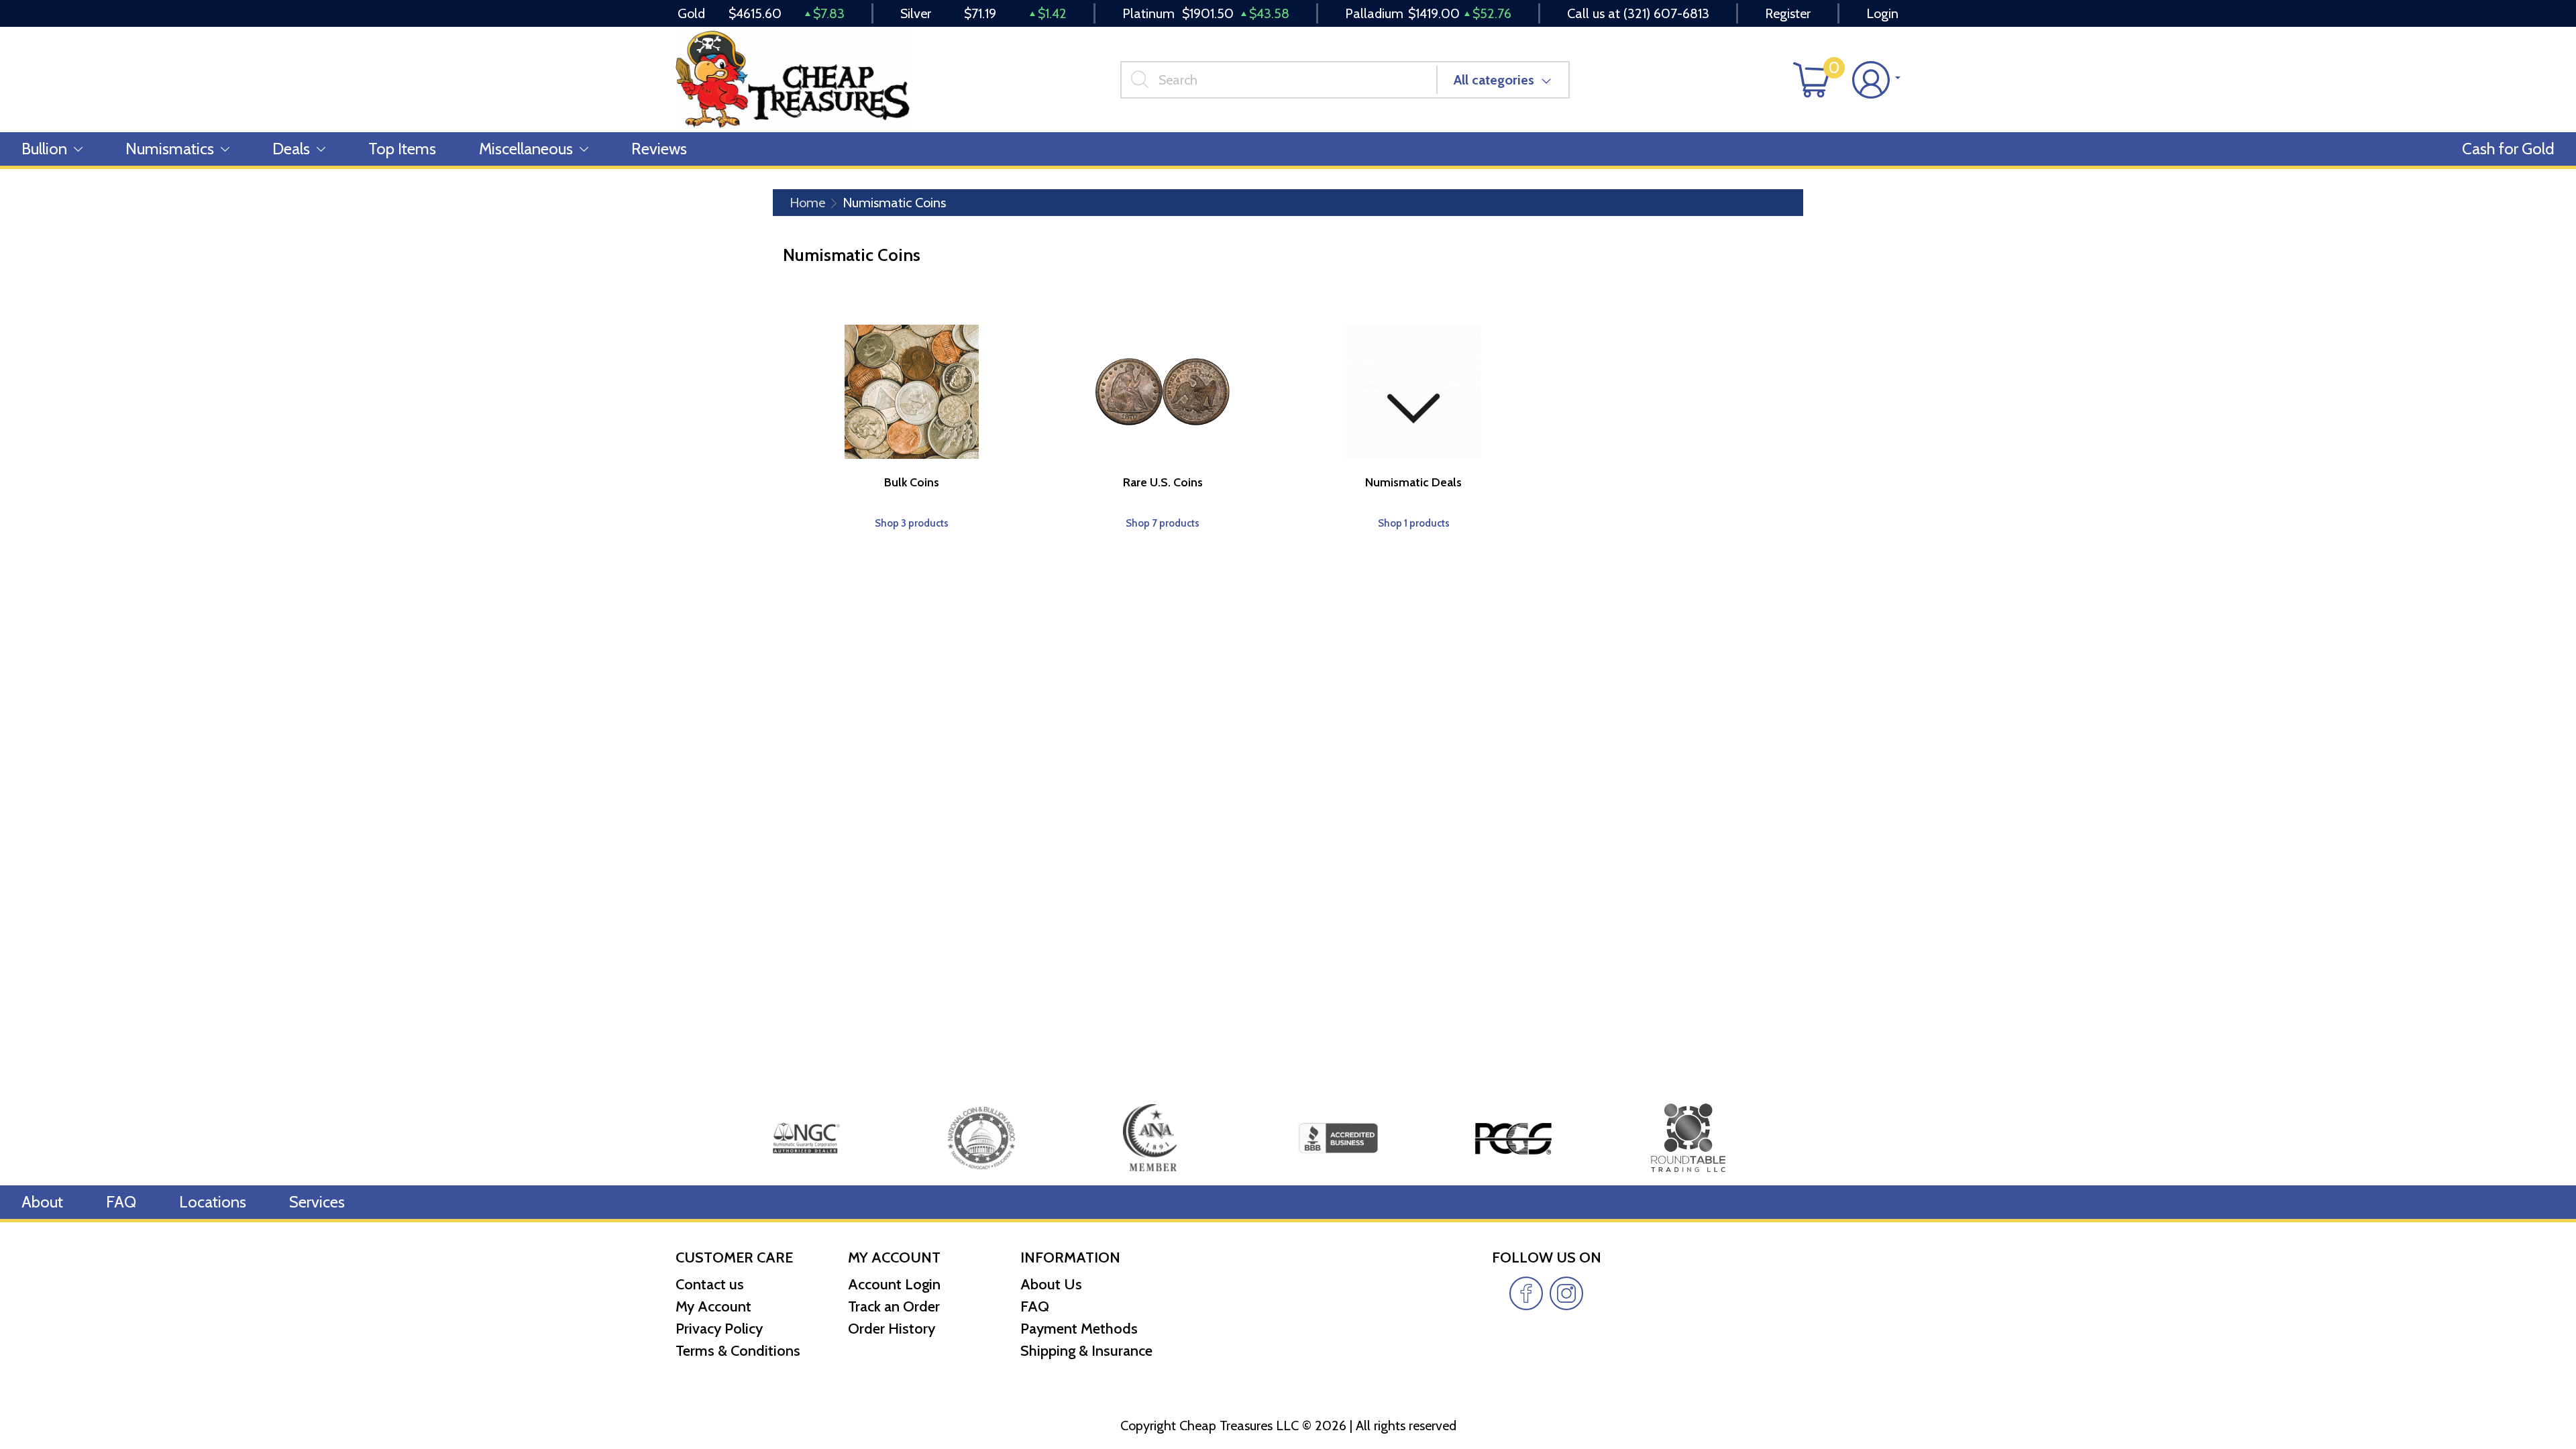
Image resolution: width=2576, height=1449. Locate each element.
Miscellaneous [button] (526, 149)
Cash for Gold (2508, 149)
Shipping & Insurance (1086, 1351)
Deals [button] (291, 149)
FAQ (121, 1202)
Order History (892, 1329)
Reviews (659, 149)
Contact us (710, 1284)
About (42, 1202)
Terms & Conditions (738, 1351)
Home (807, 203)
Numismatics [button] (170, 149)
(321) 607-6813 (1666, 13)
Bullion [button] (44, 149)
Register (1788, 13)
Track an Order (894, 1306)
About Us (1051, 1284)
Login (1882, 13)
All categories (1494, 80)
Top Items (402, 149)
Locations (213, 1202)
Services (317, 1202)
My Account (713, 1306)
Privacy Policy (719, 1329)
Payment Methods (1079, 1329)
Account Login (894, 1284)
